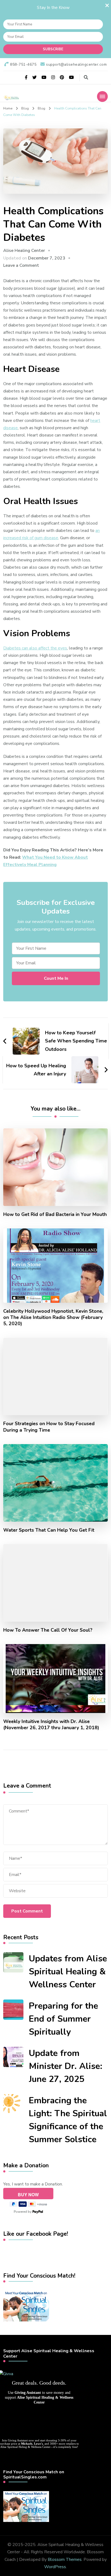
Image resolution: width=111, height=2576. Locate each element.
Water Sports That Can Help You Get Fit (49, 1530)
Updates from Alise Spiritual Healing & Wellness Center (68, 1972)
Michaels (27, 2444)
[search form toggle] (86, 77)
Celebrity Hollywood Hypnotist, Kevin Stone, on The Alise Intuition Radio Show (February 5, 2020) (53, 1317)
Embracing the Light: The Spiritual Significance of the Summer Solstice (68, 2120)
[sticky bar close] (107, 5)
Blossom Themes (65, 2560)
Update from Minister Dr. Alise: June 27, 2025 (66, 2066)
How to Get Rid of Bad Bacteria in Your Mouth (55, 1214)
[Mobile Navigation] (102, 96)
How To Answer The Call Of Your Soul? (48, 1630)
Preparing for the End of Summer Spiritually (63, 2019)
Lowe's (38, 2444)
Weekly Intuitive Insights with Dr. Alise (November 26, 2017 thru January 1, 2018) (51, 1725)
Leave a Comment (21, 265)
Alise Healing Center (24, 251)
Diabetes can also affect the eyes (35, 648)
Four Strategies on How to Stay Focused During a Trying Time (49, 1427)
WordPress (55, 2567)
